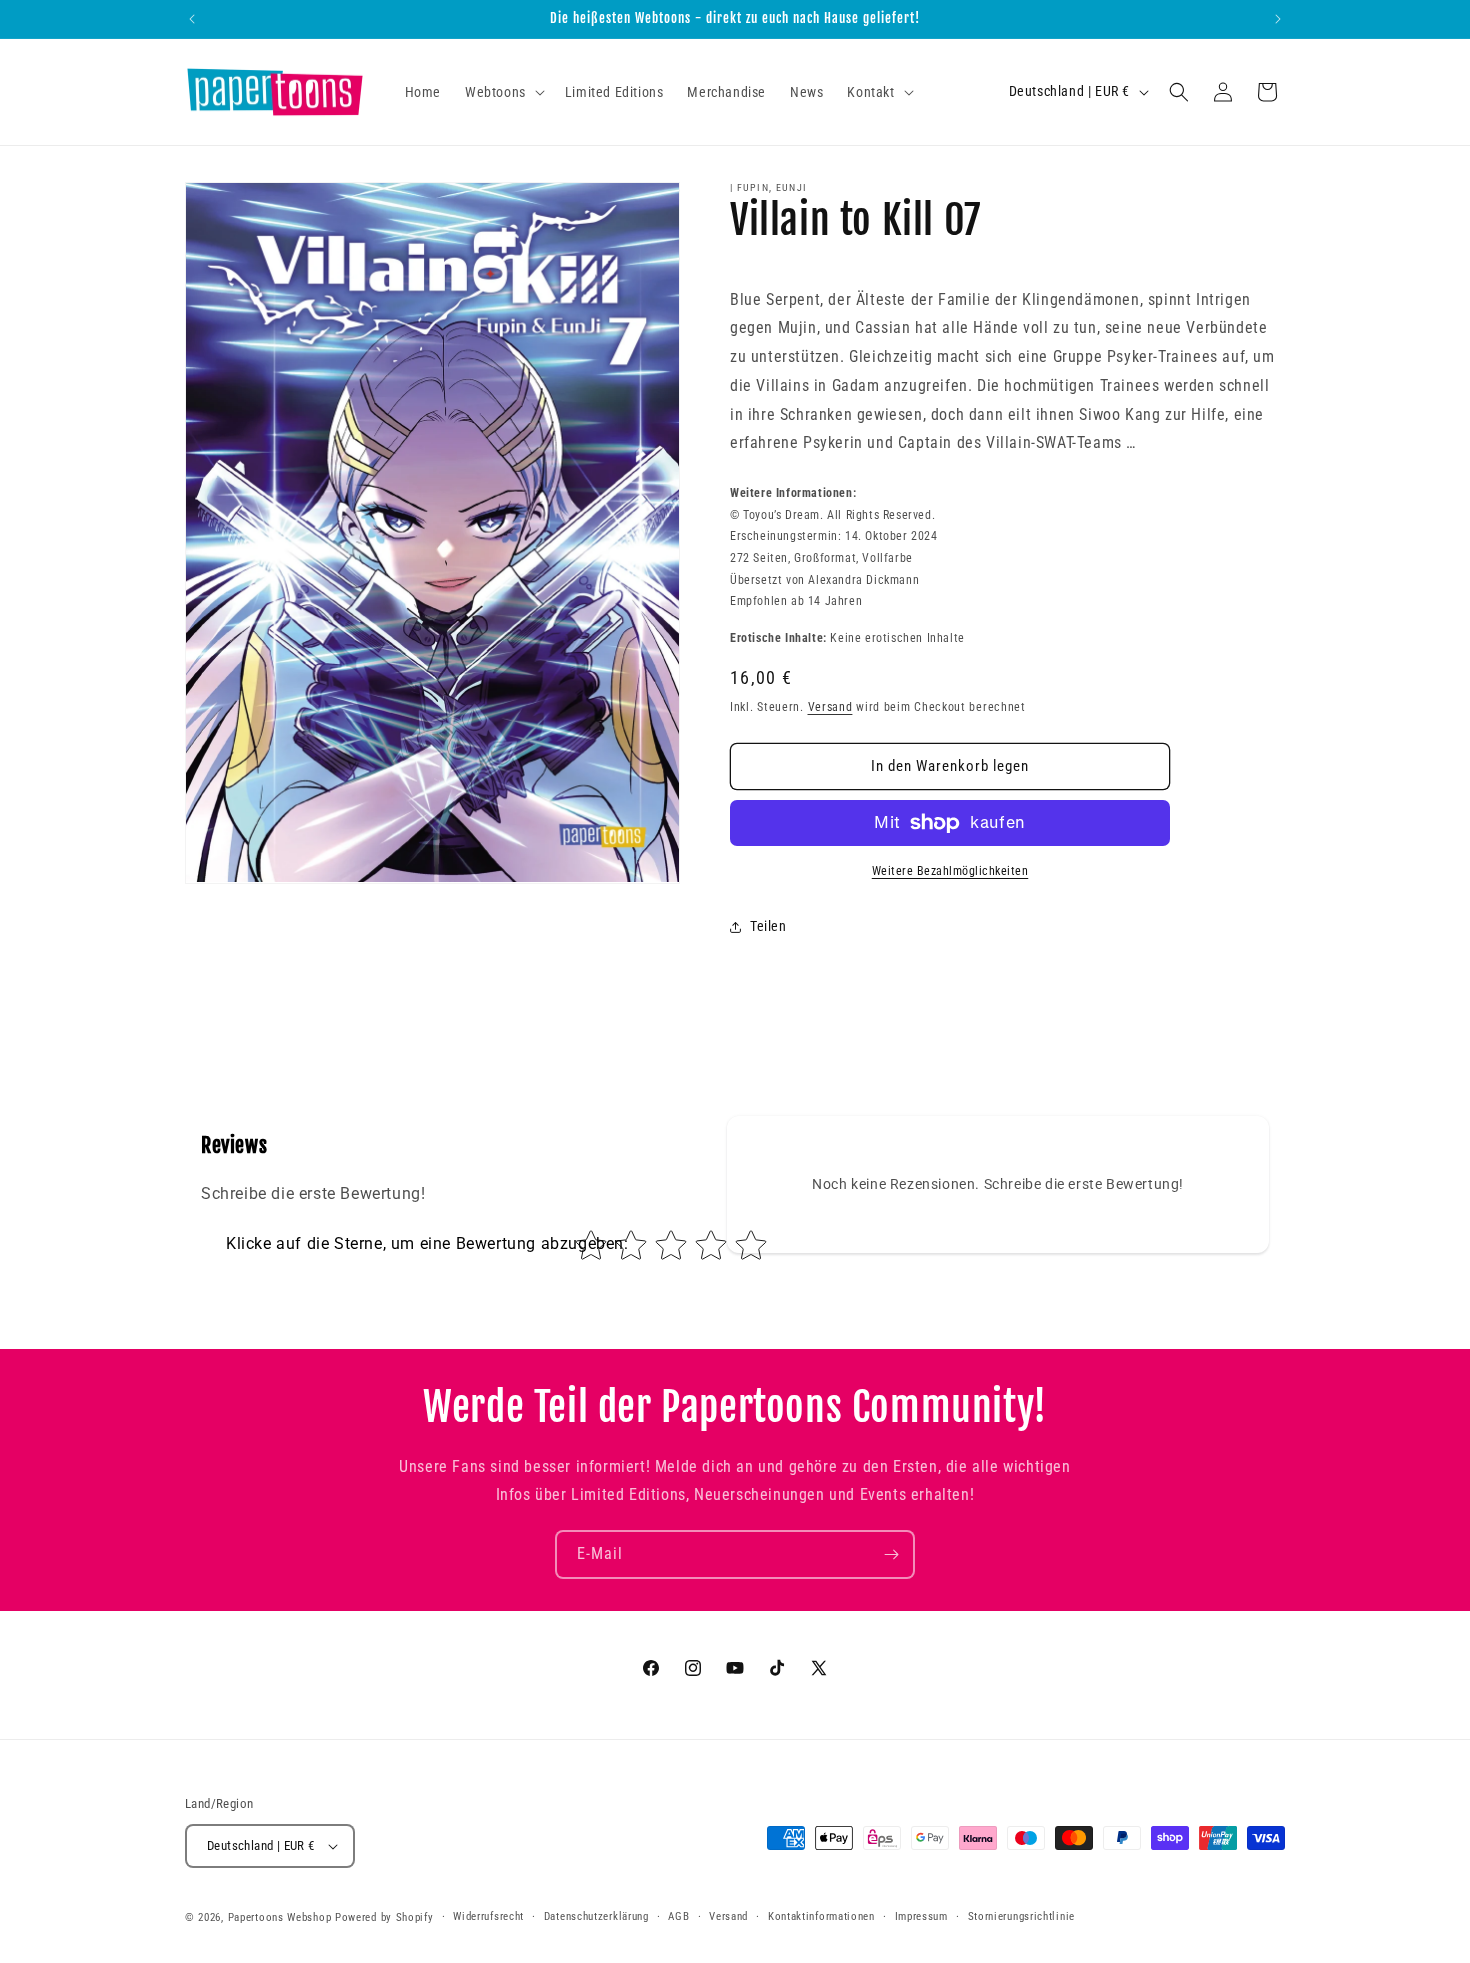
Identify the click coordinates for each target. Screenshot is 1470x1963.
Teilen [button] (768, 926)
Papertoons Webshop (280, 1917)
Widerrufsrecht (488, 1916)
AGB (678, 1916)
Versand (830, 707)
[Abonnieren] (891, 1554)
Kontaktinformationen (821, 1916)
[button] (503, 92)
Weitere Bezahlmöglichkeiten (950, 871)
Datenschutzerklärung (596, 1916)
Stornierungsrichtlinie (1021, 1916)
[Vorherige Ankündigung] (192, 19)
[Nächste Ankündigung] (1278, 19)
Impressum (921, 1916)
